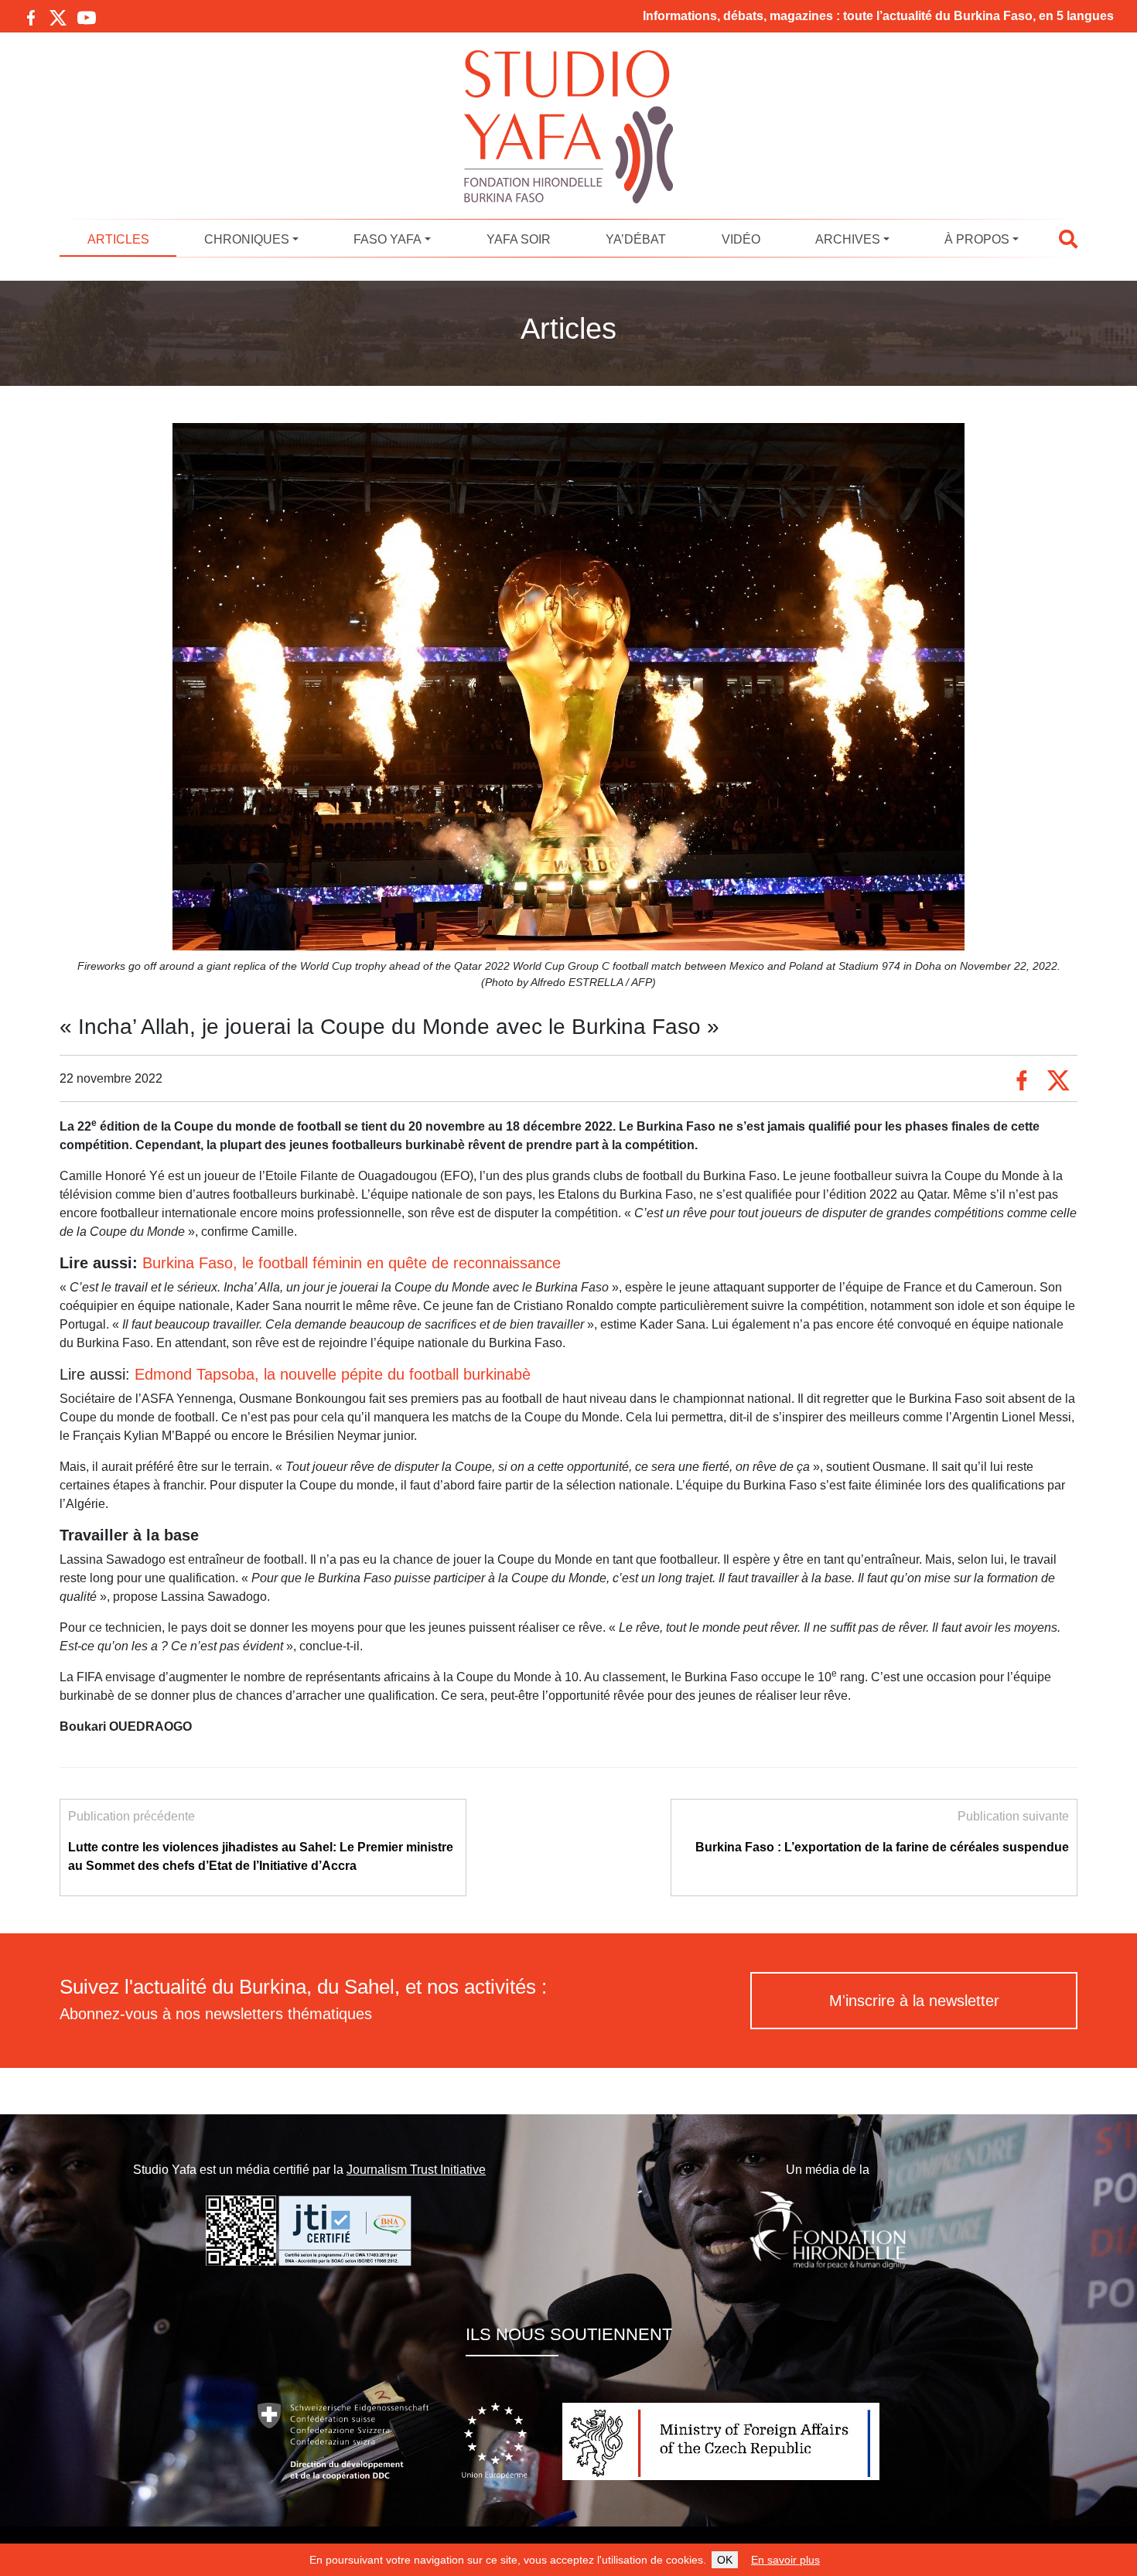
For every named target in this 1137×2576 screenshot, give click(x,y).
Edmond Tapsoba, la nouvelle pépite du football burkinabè (333, 1374)
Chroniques (247, 239)
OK (725, 2560)
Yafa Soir (519, 239)
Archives (848, 239)
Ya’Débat (636, 239)
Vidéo (741, 239)
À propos (977, 239)
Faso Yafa (388, 239)
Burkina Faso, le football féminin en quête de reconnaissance (352, 1263)
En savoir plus (785, 2560)
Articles (118, 239)
